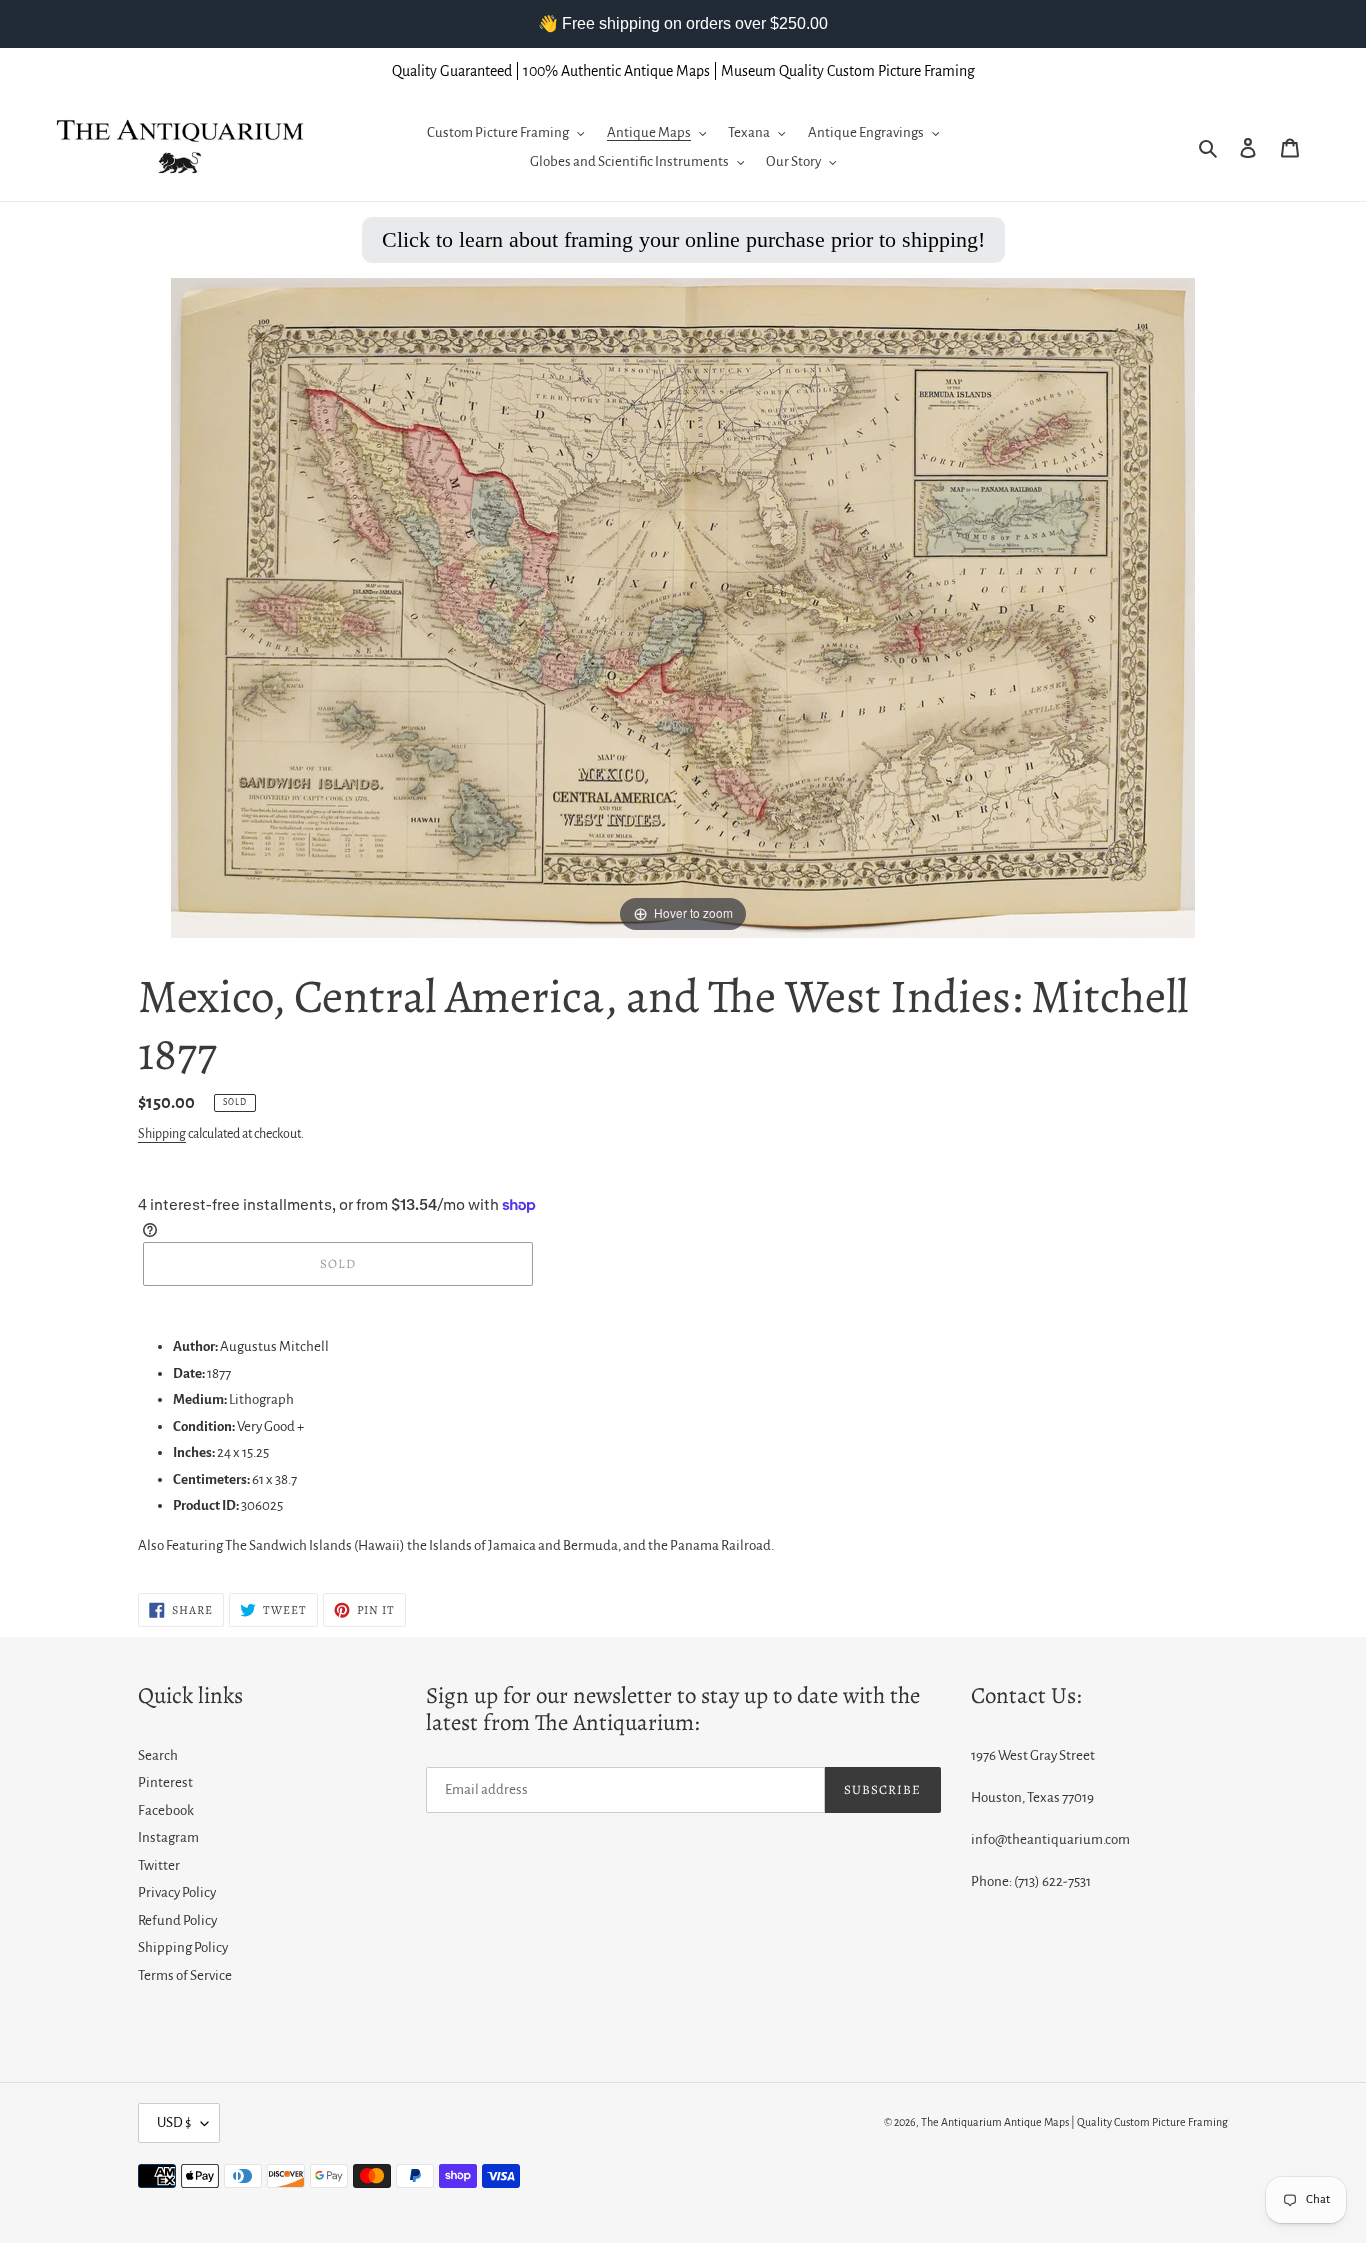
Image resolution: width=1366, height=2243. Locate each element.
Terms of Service (185, 1975)
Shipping (162, 1134)
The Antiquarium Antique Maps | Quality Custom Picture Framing (1074, 2122)
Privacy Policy (177, 1892)
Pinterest (165, 1782)
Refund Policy (177, 1920)
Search (158, 1755)
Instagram (168, 1837)
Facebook (166, 1810)
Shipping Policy (183, 1947)
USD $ (174, 2122)
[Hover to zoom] (683, 607)
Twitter (159, 1865)
